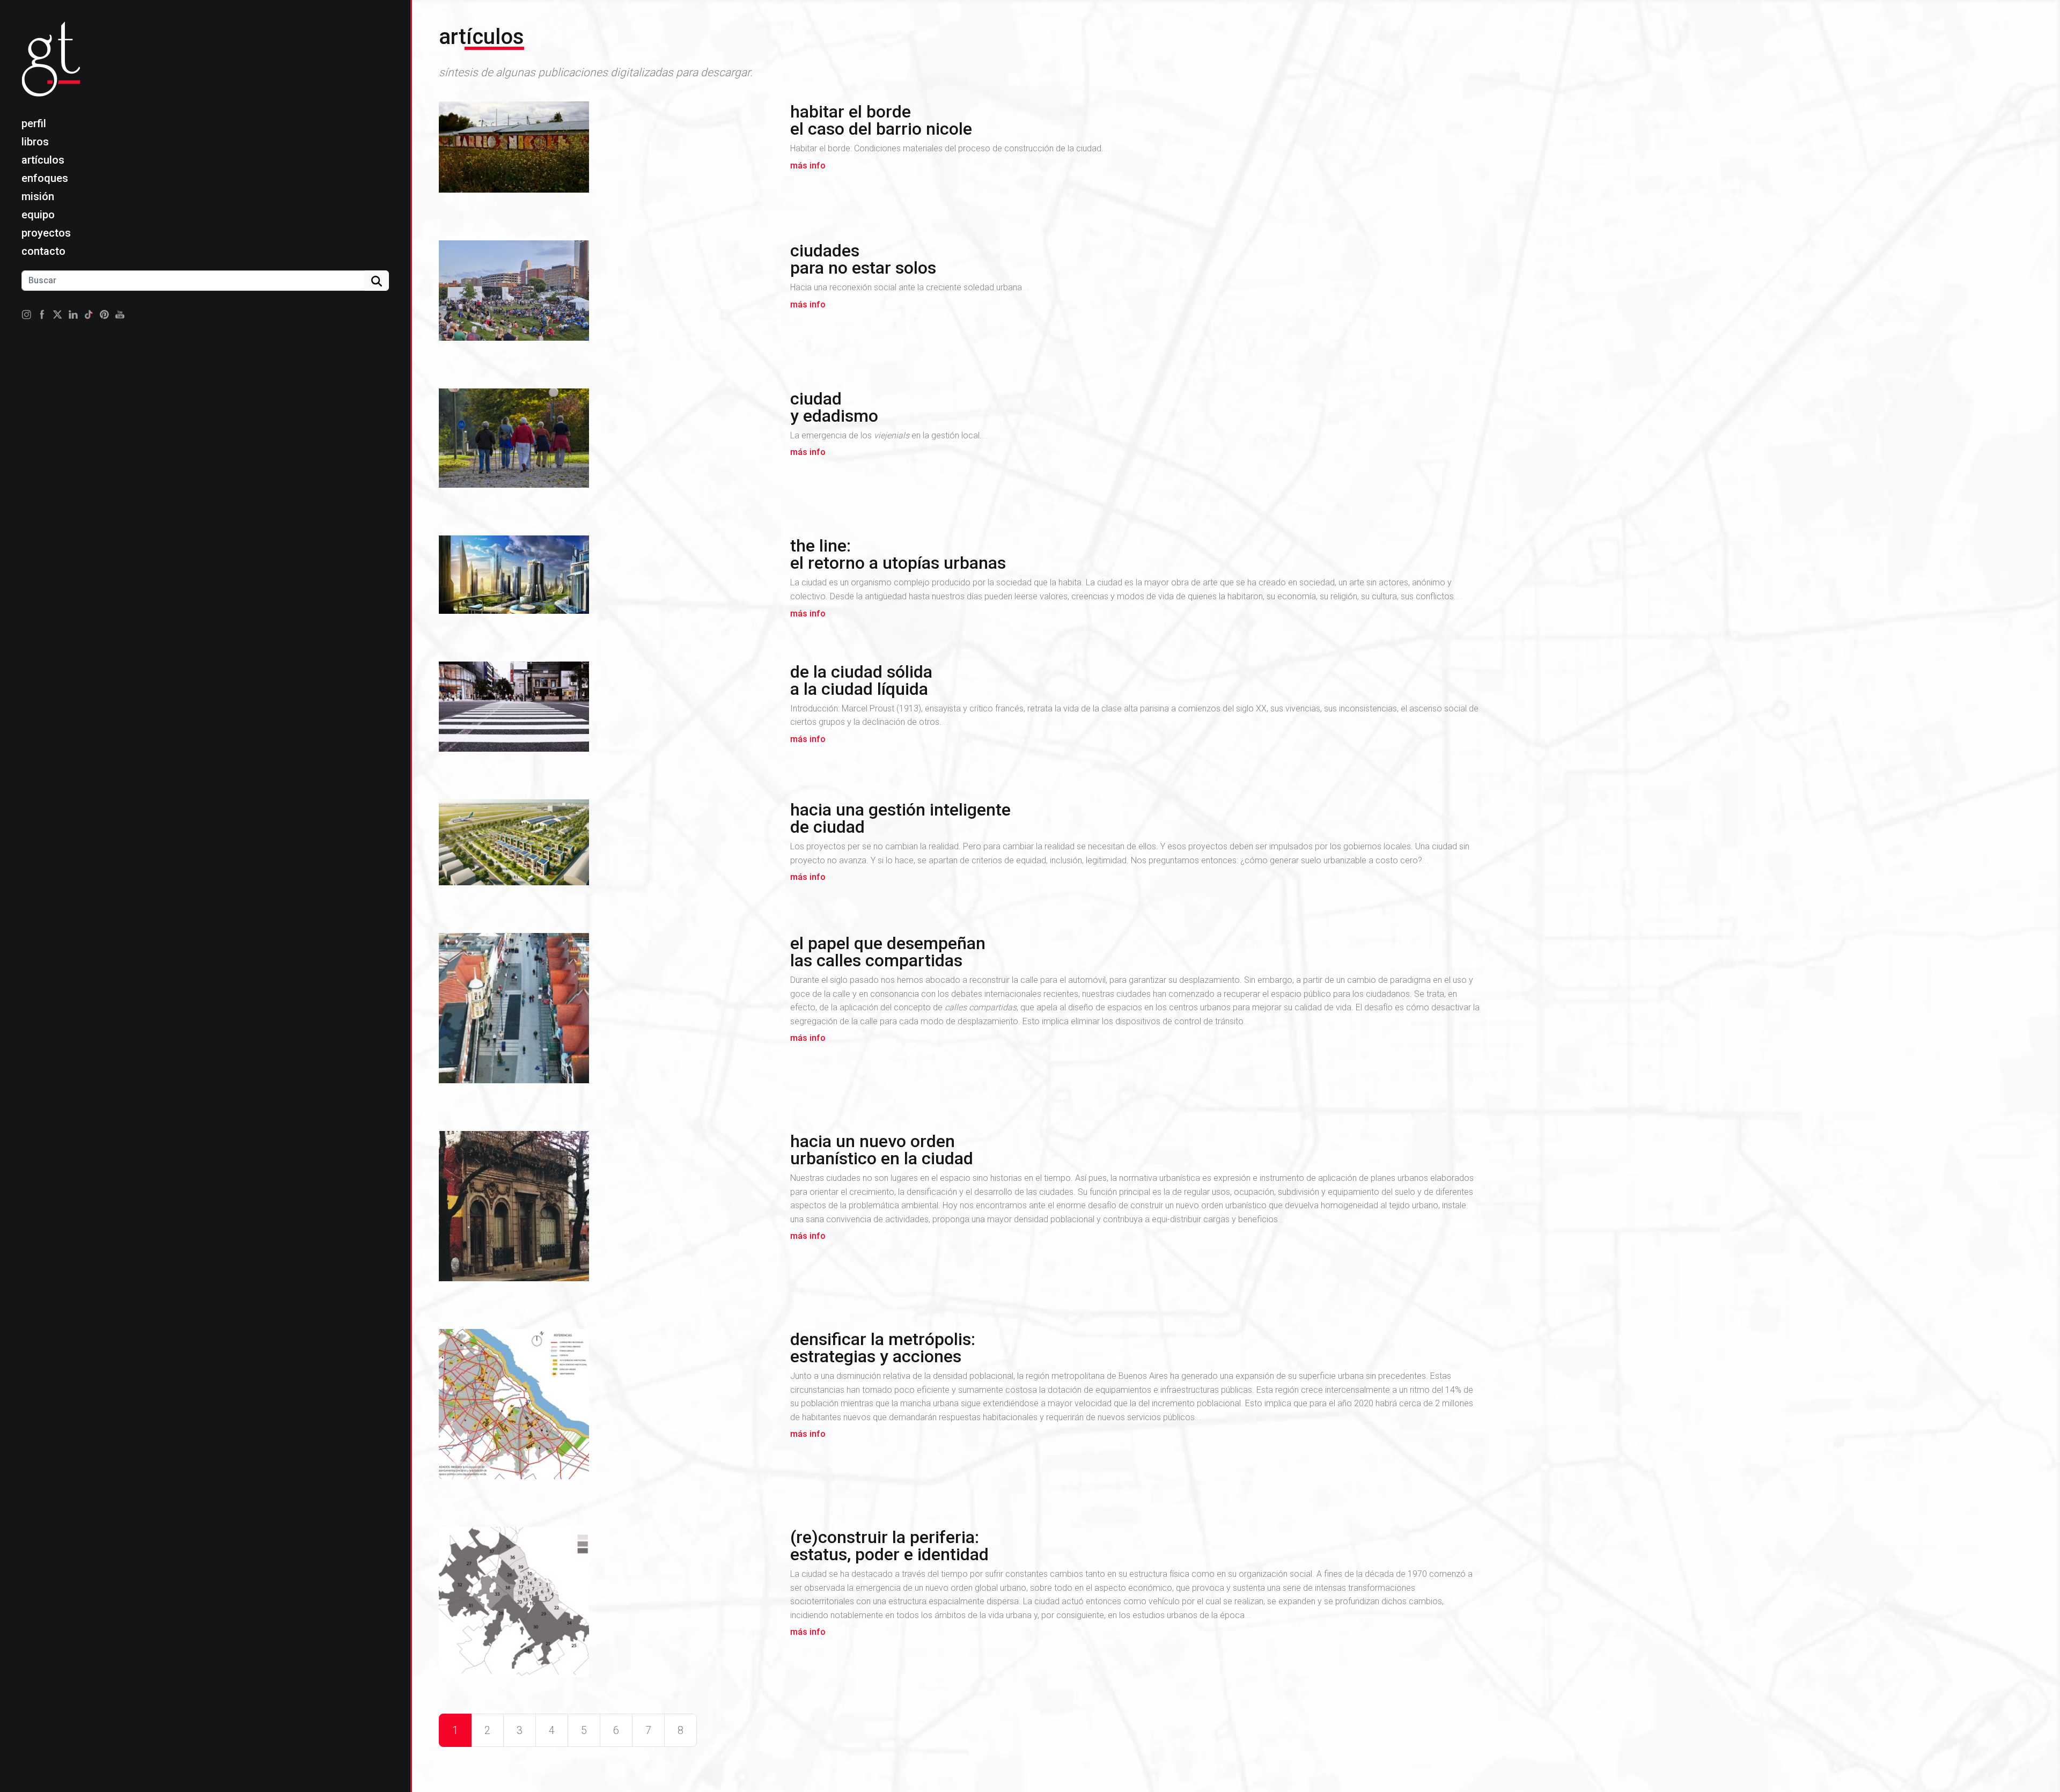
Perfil (34, 123)
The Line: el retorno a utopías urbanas (898, 554)
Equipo (38, 215)
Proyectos (46, 233)
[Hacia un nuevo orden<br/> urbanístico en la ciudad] (608, 1210)
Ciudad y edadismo (834, 407)
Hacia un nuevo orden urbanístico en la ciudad (882, 1150)
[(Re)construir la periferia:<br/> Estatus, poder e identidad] (608, 1606)
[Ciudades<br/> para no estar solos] (608, 295)
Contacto (43, 251)
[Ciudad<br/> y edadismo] (608, 442)
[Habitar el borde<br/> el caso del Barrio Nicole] (608, 151)
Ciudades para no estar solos (863, 259)
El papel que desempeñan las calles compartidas (888, 952)
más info (808, 166)
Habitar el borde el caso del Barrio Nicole (881, 120)
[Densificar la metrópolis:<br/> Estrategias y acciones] (608, 1408)
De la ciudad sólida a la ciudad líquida (861, 680)
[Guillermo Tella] (54, 68)
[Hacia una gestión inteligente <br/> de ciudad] (608, 846)
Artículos (43, 160)
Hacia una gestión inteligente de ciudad (900, 818)
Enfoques (45, 178)
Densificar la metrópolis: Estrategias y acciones (883, 1348)
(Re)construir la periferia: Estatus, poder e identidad (889, 1546)
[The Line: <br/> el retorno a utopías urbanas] (608, 579)
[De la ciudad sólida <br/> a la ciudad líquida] (608, 711)
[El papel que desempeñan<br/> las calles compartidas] (608, 1012)
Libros (35, 142)
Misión (38, 196)
